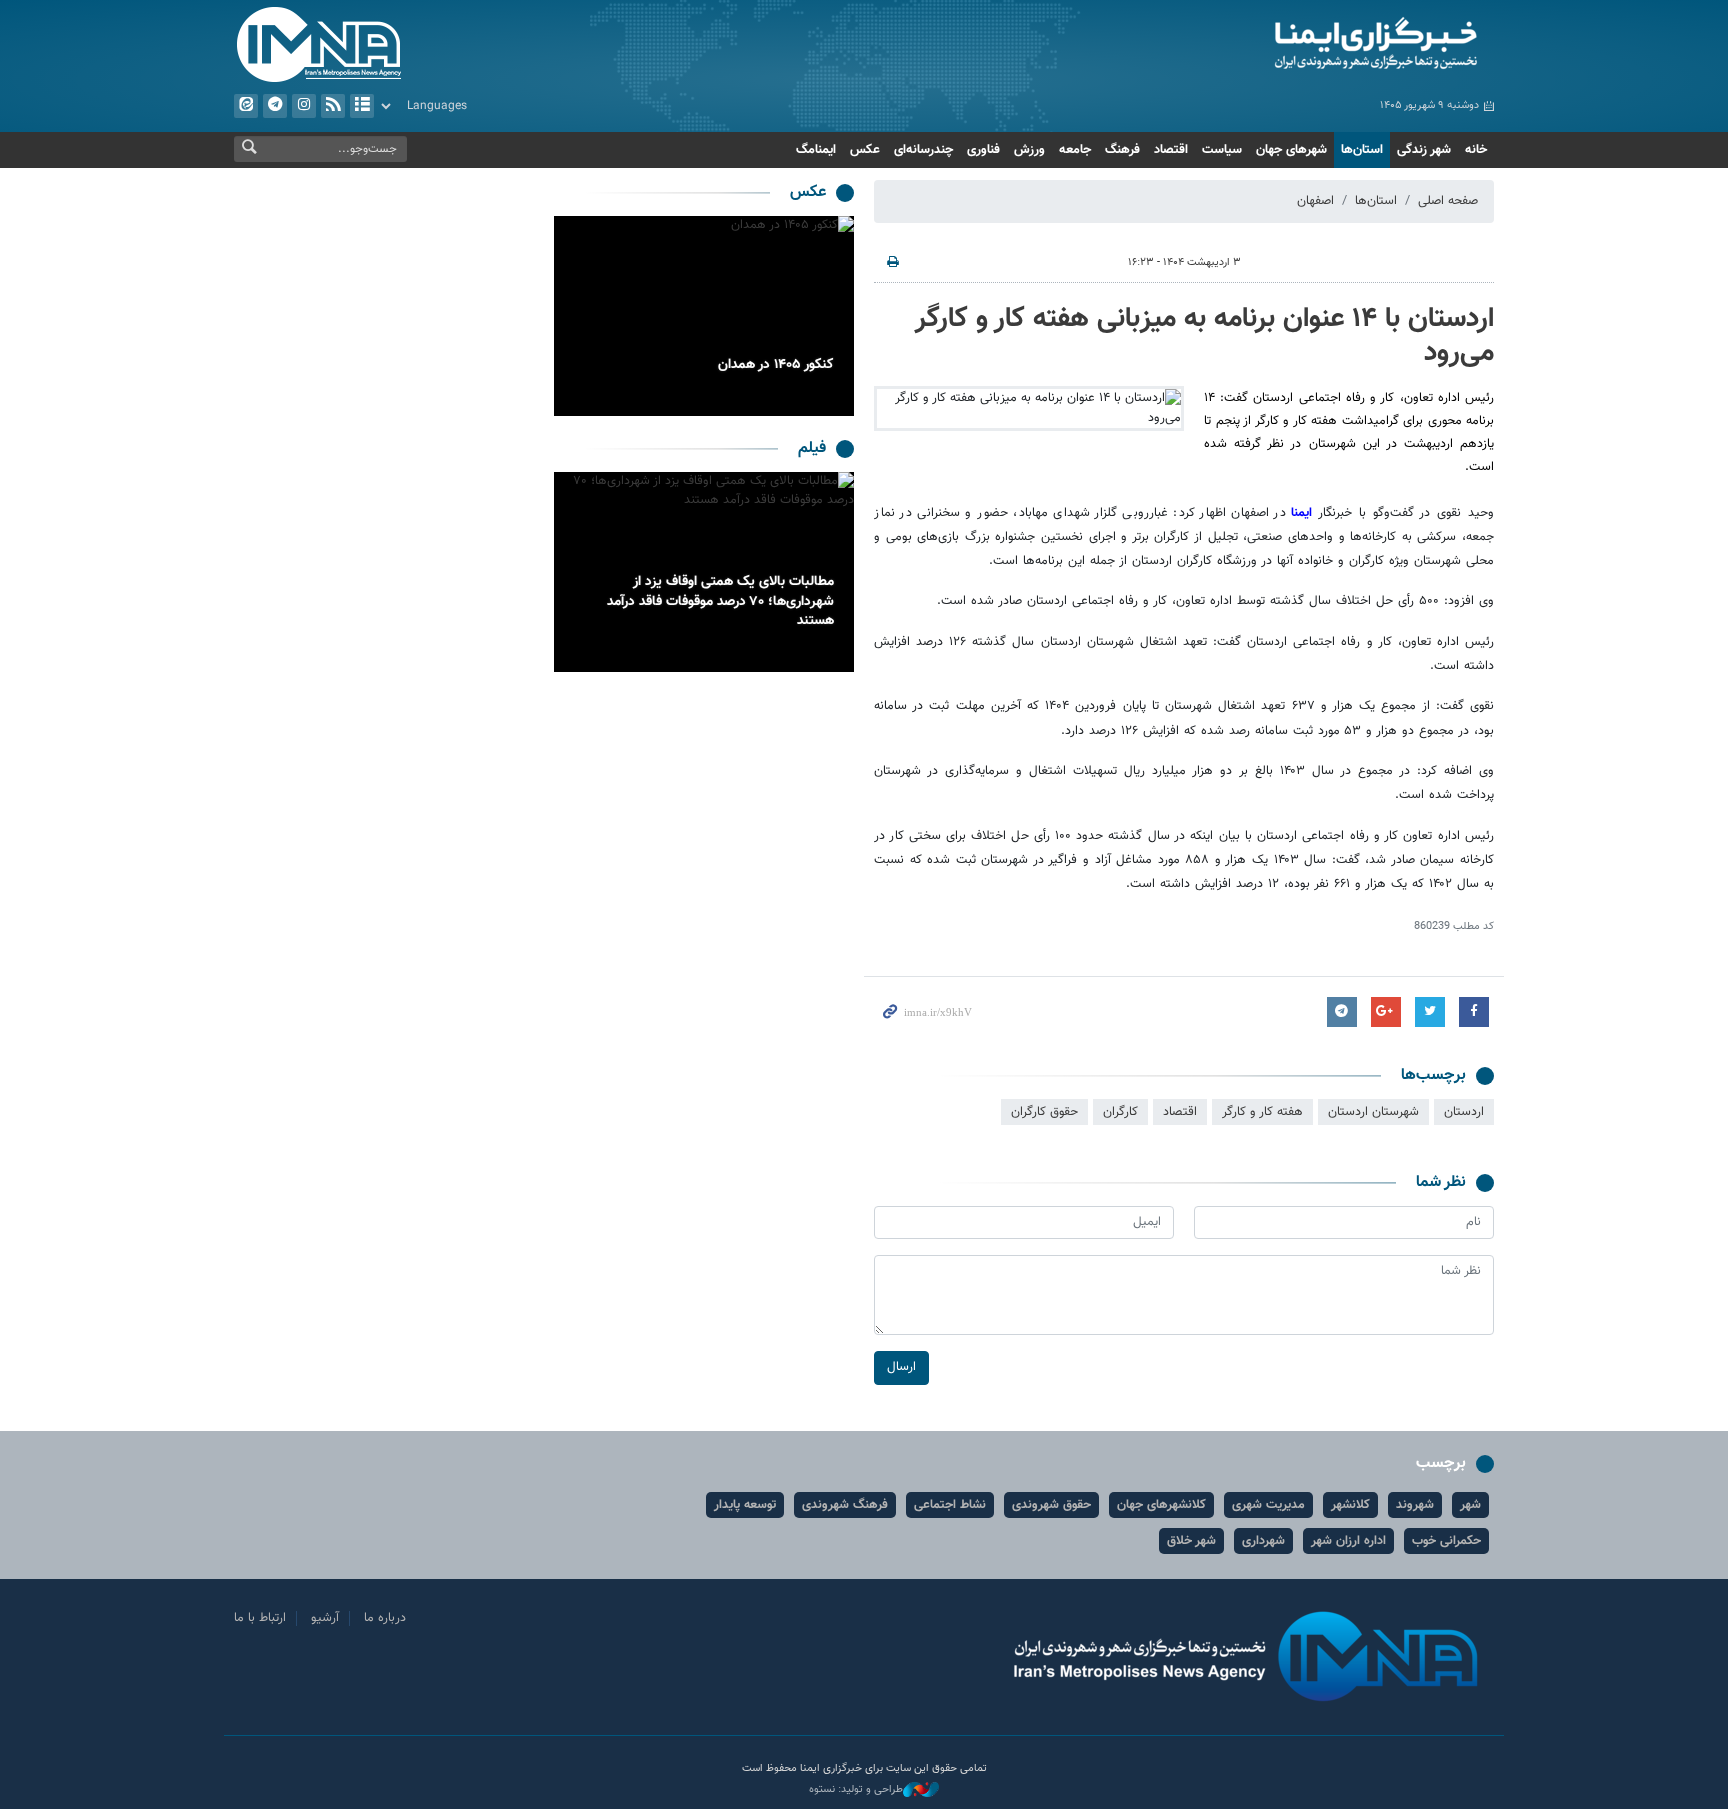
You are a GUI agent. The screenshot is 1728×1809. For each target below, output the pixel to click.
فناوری (983, 150)
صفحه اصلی (1448, 201)
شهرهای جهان (1291, 150)
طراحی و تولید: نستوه (856, 1790)
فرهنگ (1122, 150)
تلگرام (275, 106)
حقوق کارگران (1044, 1112)
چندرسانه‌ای (923, 150)
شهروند (1415, 1505)
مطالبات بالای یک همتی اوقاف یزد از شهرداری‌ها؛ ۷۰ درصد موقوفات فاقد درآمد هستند (720, 601)
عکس (865, 150)
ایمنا (1290, 45)
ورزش (1029, 150)
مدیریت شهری (1268, 1505)
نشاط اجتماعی (950, 1505)
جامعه (1075, 150)
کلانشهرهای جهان (1161, 1505)
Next (574, 316)
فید (333, 106)
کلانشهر (1350, 1505)
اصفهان (1315, 201)
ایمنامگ (816, 150)
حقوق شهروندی (1051, 1505)
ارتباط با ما (260, 1618)
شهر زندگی (1424, 150)
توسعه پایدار (745, 1505)
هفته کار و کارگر (1262, 1112)
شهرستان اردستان (1373, 1112)
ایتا (246, 106)
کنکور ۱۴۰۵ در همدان (776, 365)
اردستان (1464, 1112)
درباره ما (385, 1618)
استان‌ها (1362, 150)
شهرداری (1263, 1541)
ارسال (901, 1367)
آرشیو (362, 106)
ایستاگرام (304, 106)
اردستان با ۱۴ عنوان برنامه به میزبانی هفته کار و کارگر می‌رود (1204, 336)
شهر (1470, 1505)
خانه (1476, 150)
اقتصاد (1171, 150)
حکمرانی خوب (1446, 1541)
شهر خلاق (1191, 1541)
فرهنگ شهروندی (845, 1505)
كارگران (1120, 1112)
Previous (834, 316)
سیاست (1222, 150)
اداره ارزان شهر (1348, 1541)
